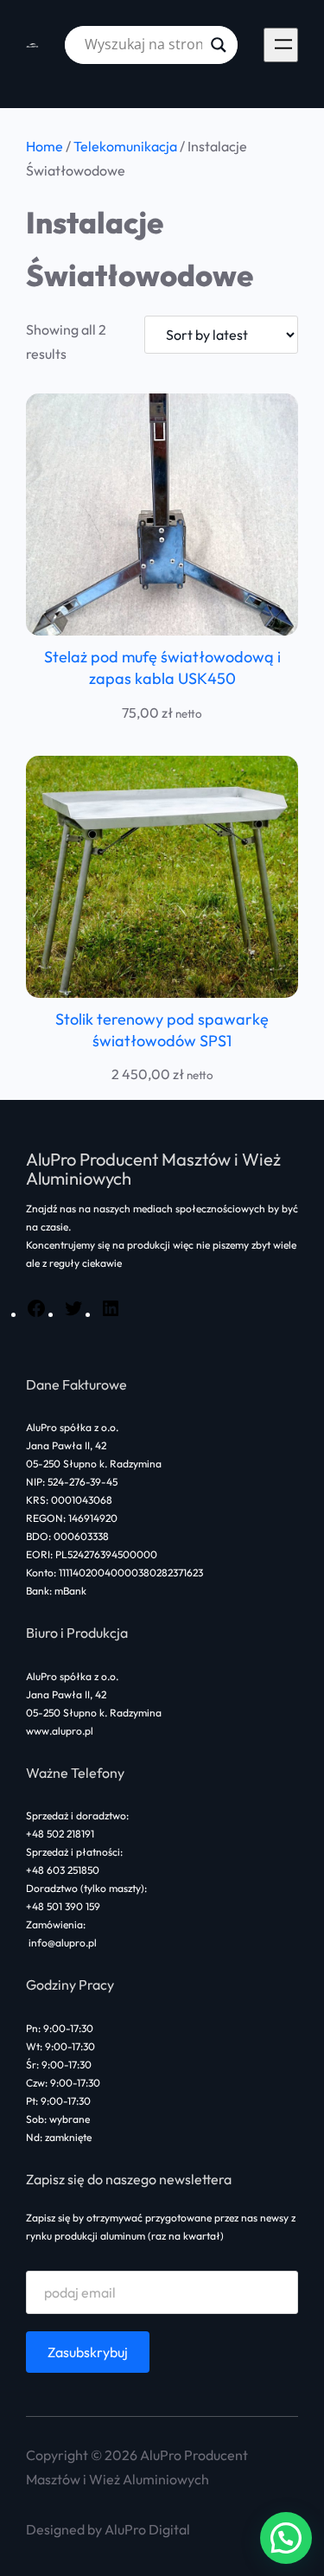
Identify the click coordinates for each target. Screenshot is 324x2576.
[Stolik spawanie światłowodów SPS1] (162, 877)
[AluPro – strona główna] (32, 45)
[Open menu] (281, 45)
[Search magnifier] (219, 45)
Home (44, 146)
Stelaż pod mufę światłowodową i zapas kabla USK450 (162, 668)
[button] (286, 2538)
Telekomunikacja (125, 146)
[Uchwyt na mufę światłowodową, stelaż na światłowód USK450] (162, 515)
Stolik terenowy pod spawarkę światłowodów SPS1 (162, 1030)
